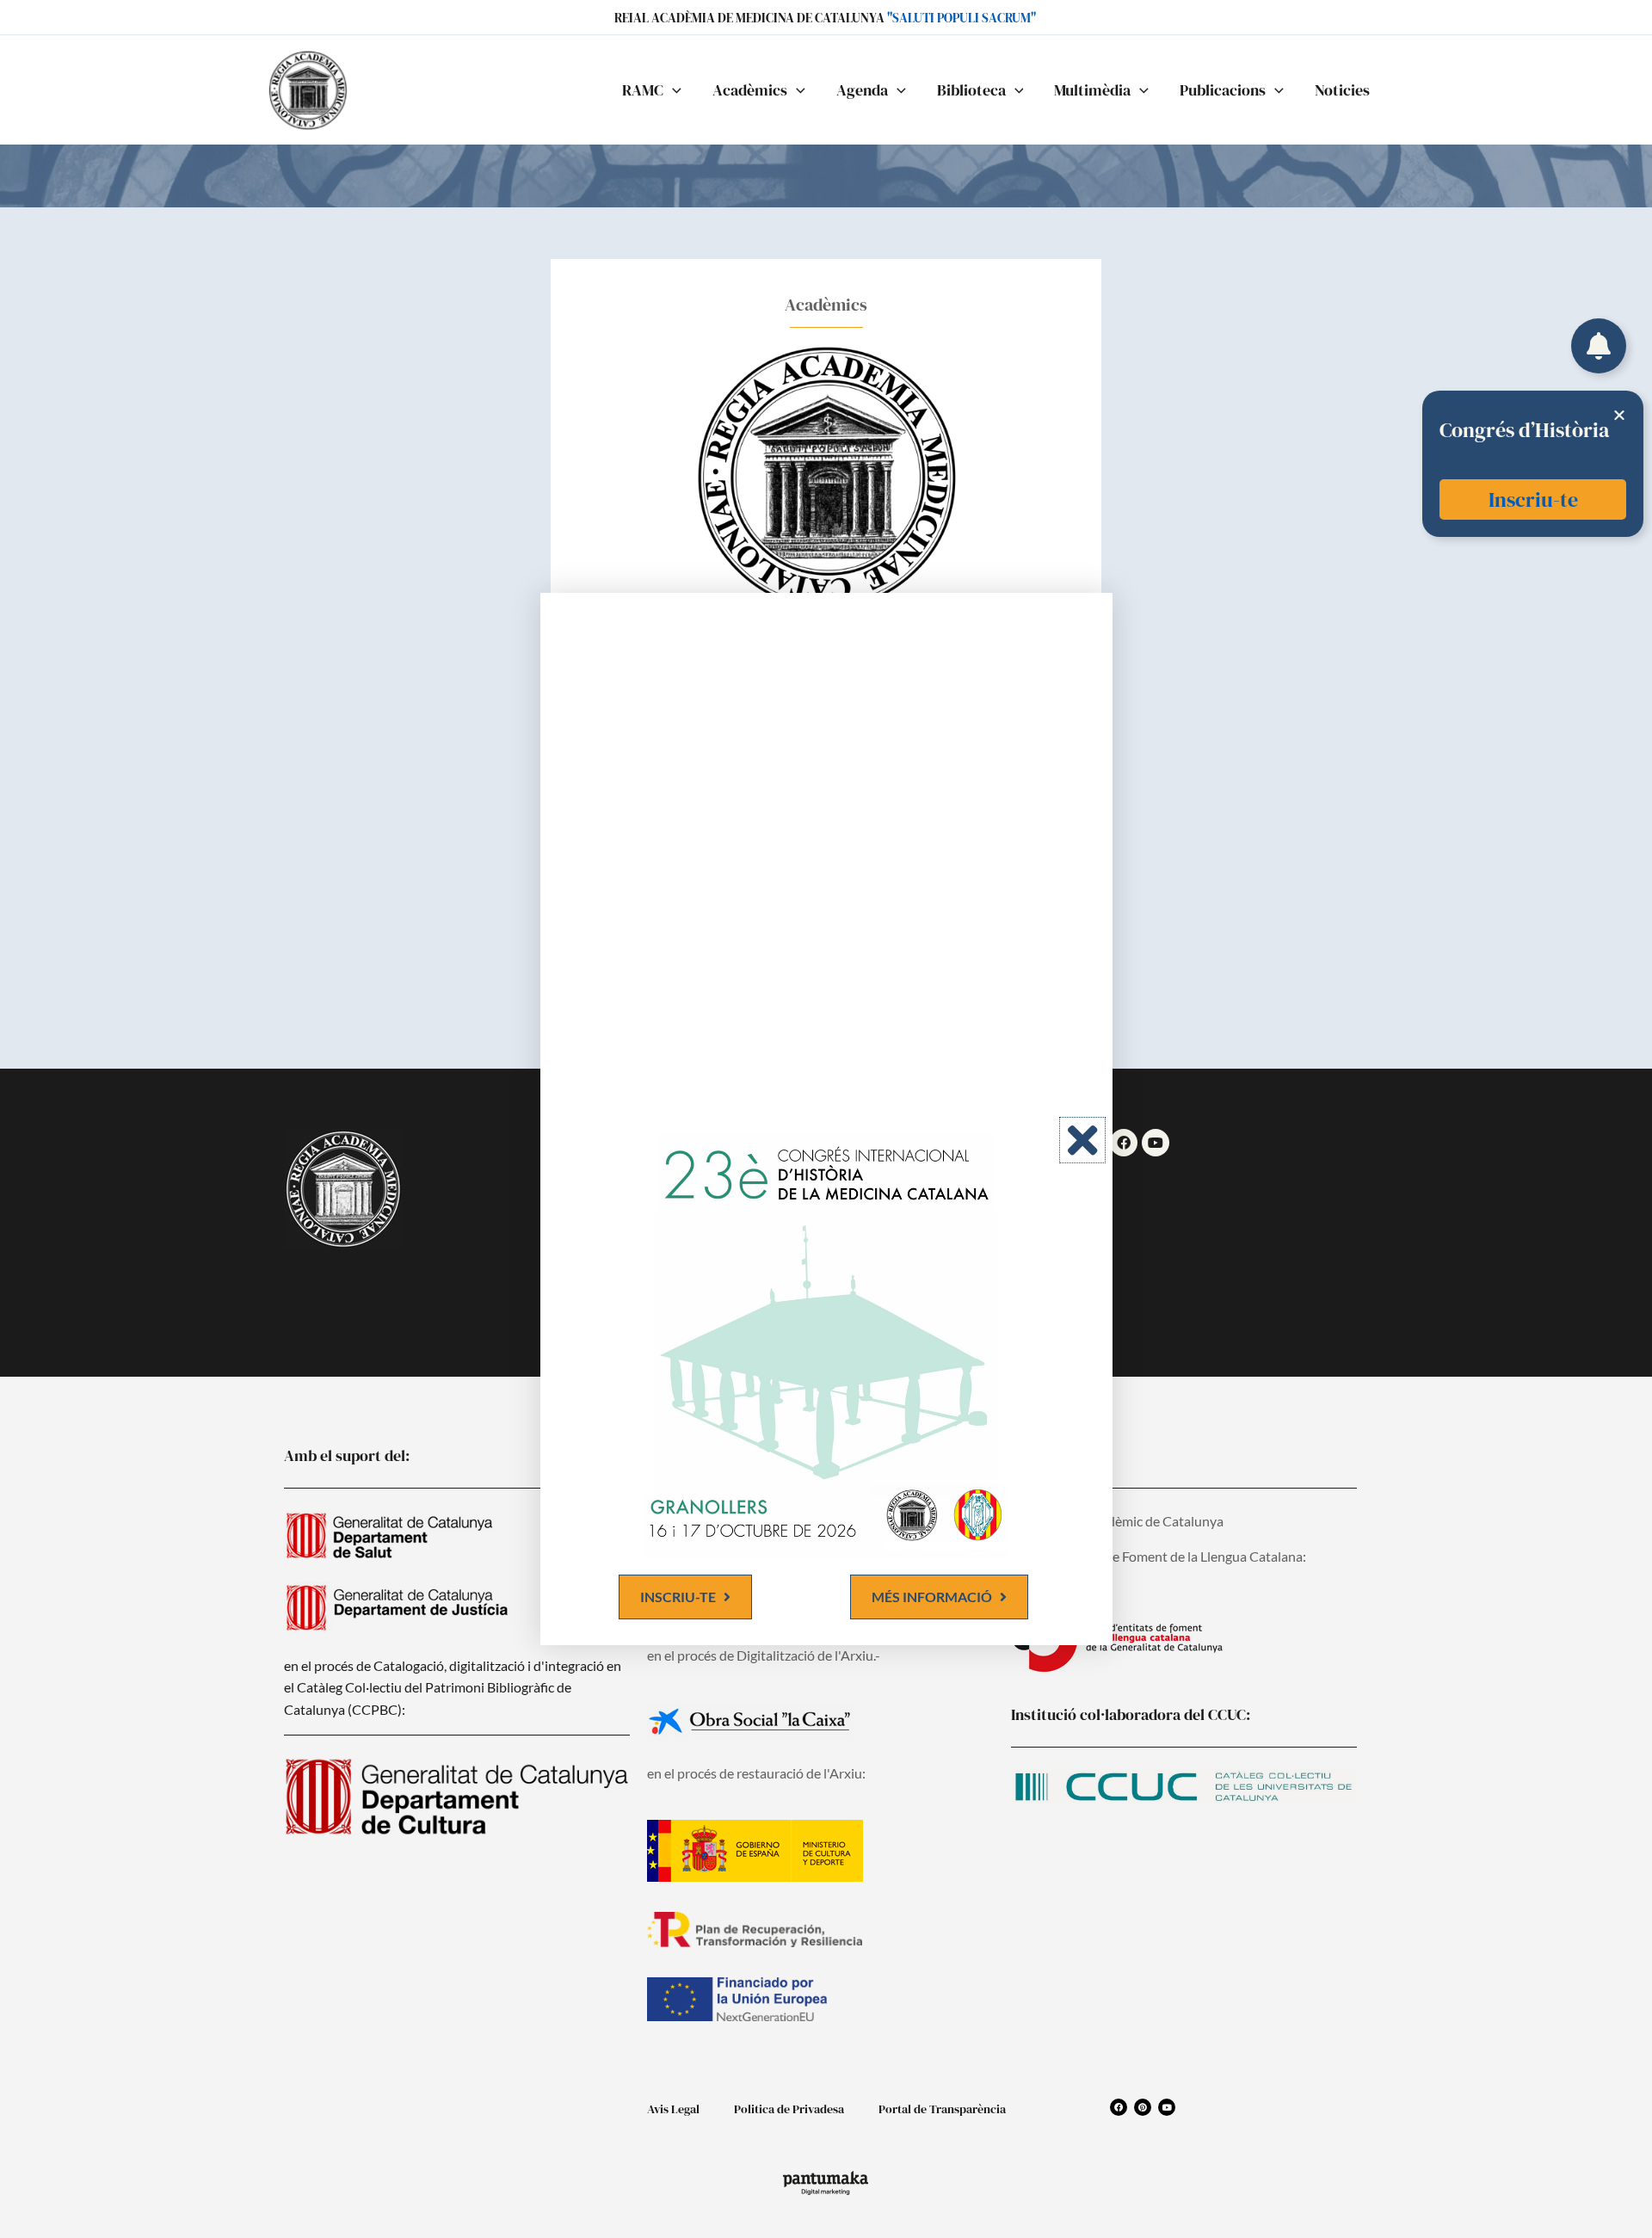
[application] (672, 90)
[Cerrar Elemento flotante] (1619, 415)
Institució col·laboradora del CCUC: (1131, 1714)
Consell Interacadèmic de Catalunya (1117, 1521)
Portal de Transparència (942, 2109)
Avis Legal (673, 2109)
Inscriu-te (1533, 499)
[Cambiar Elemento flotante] (1599, 346)
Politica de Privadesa (789, 2109)
